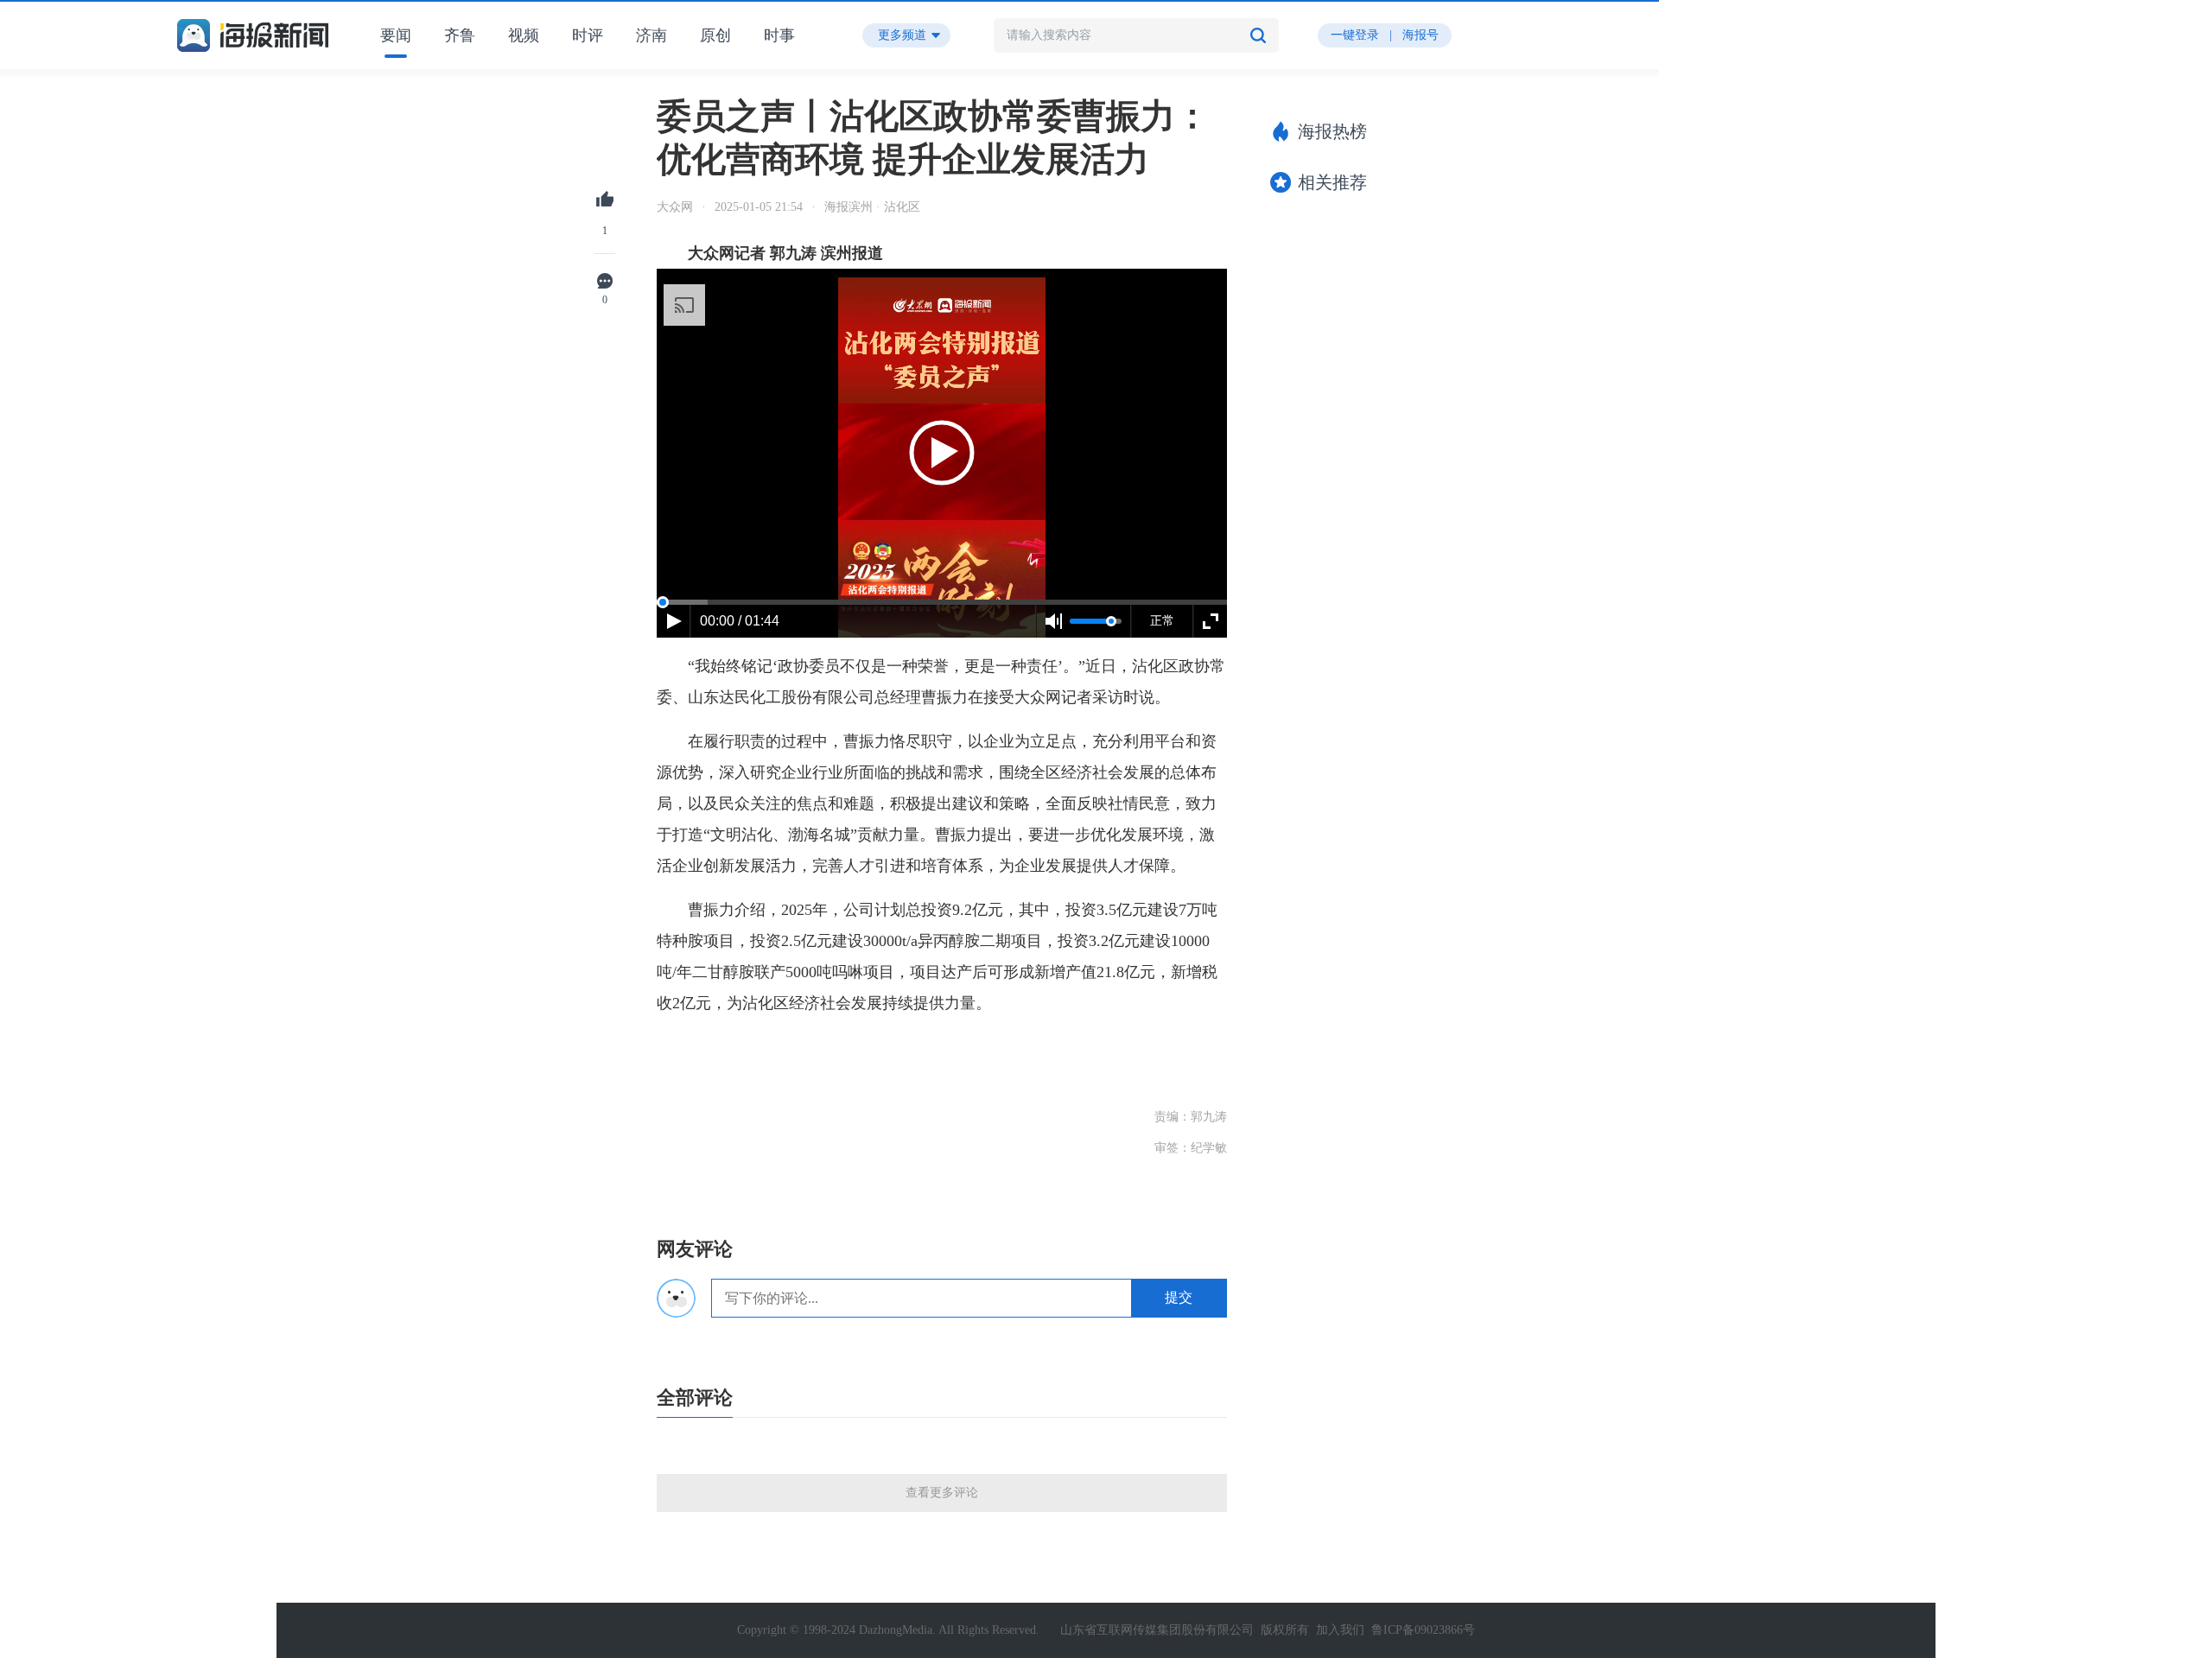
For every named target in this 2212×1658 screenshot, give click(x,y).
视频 (524, 35)
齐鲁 (460, 35)
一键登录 (1355, 35)
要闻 (396, 35)
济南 (652, 35)
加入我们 (1340, 1630)
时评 (588, 35)
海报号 (1421, 35)
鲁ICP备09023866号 (1423, 1630)
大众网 (675, 207)
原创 (715, 35)
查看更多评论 (942, 1493)
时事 (779, 35)
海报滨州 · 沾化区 (872, 207)
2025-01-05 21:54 (759, 207)
